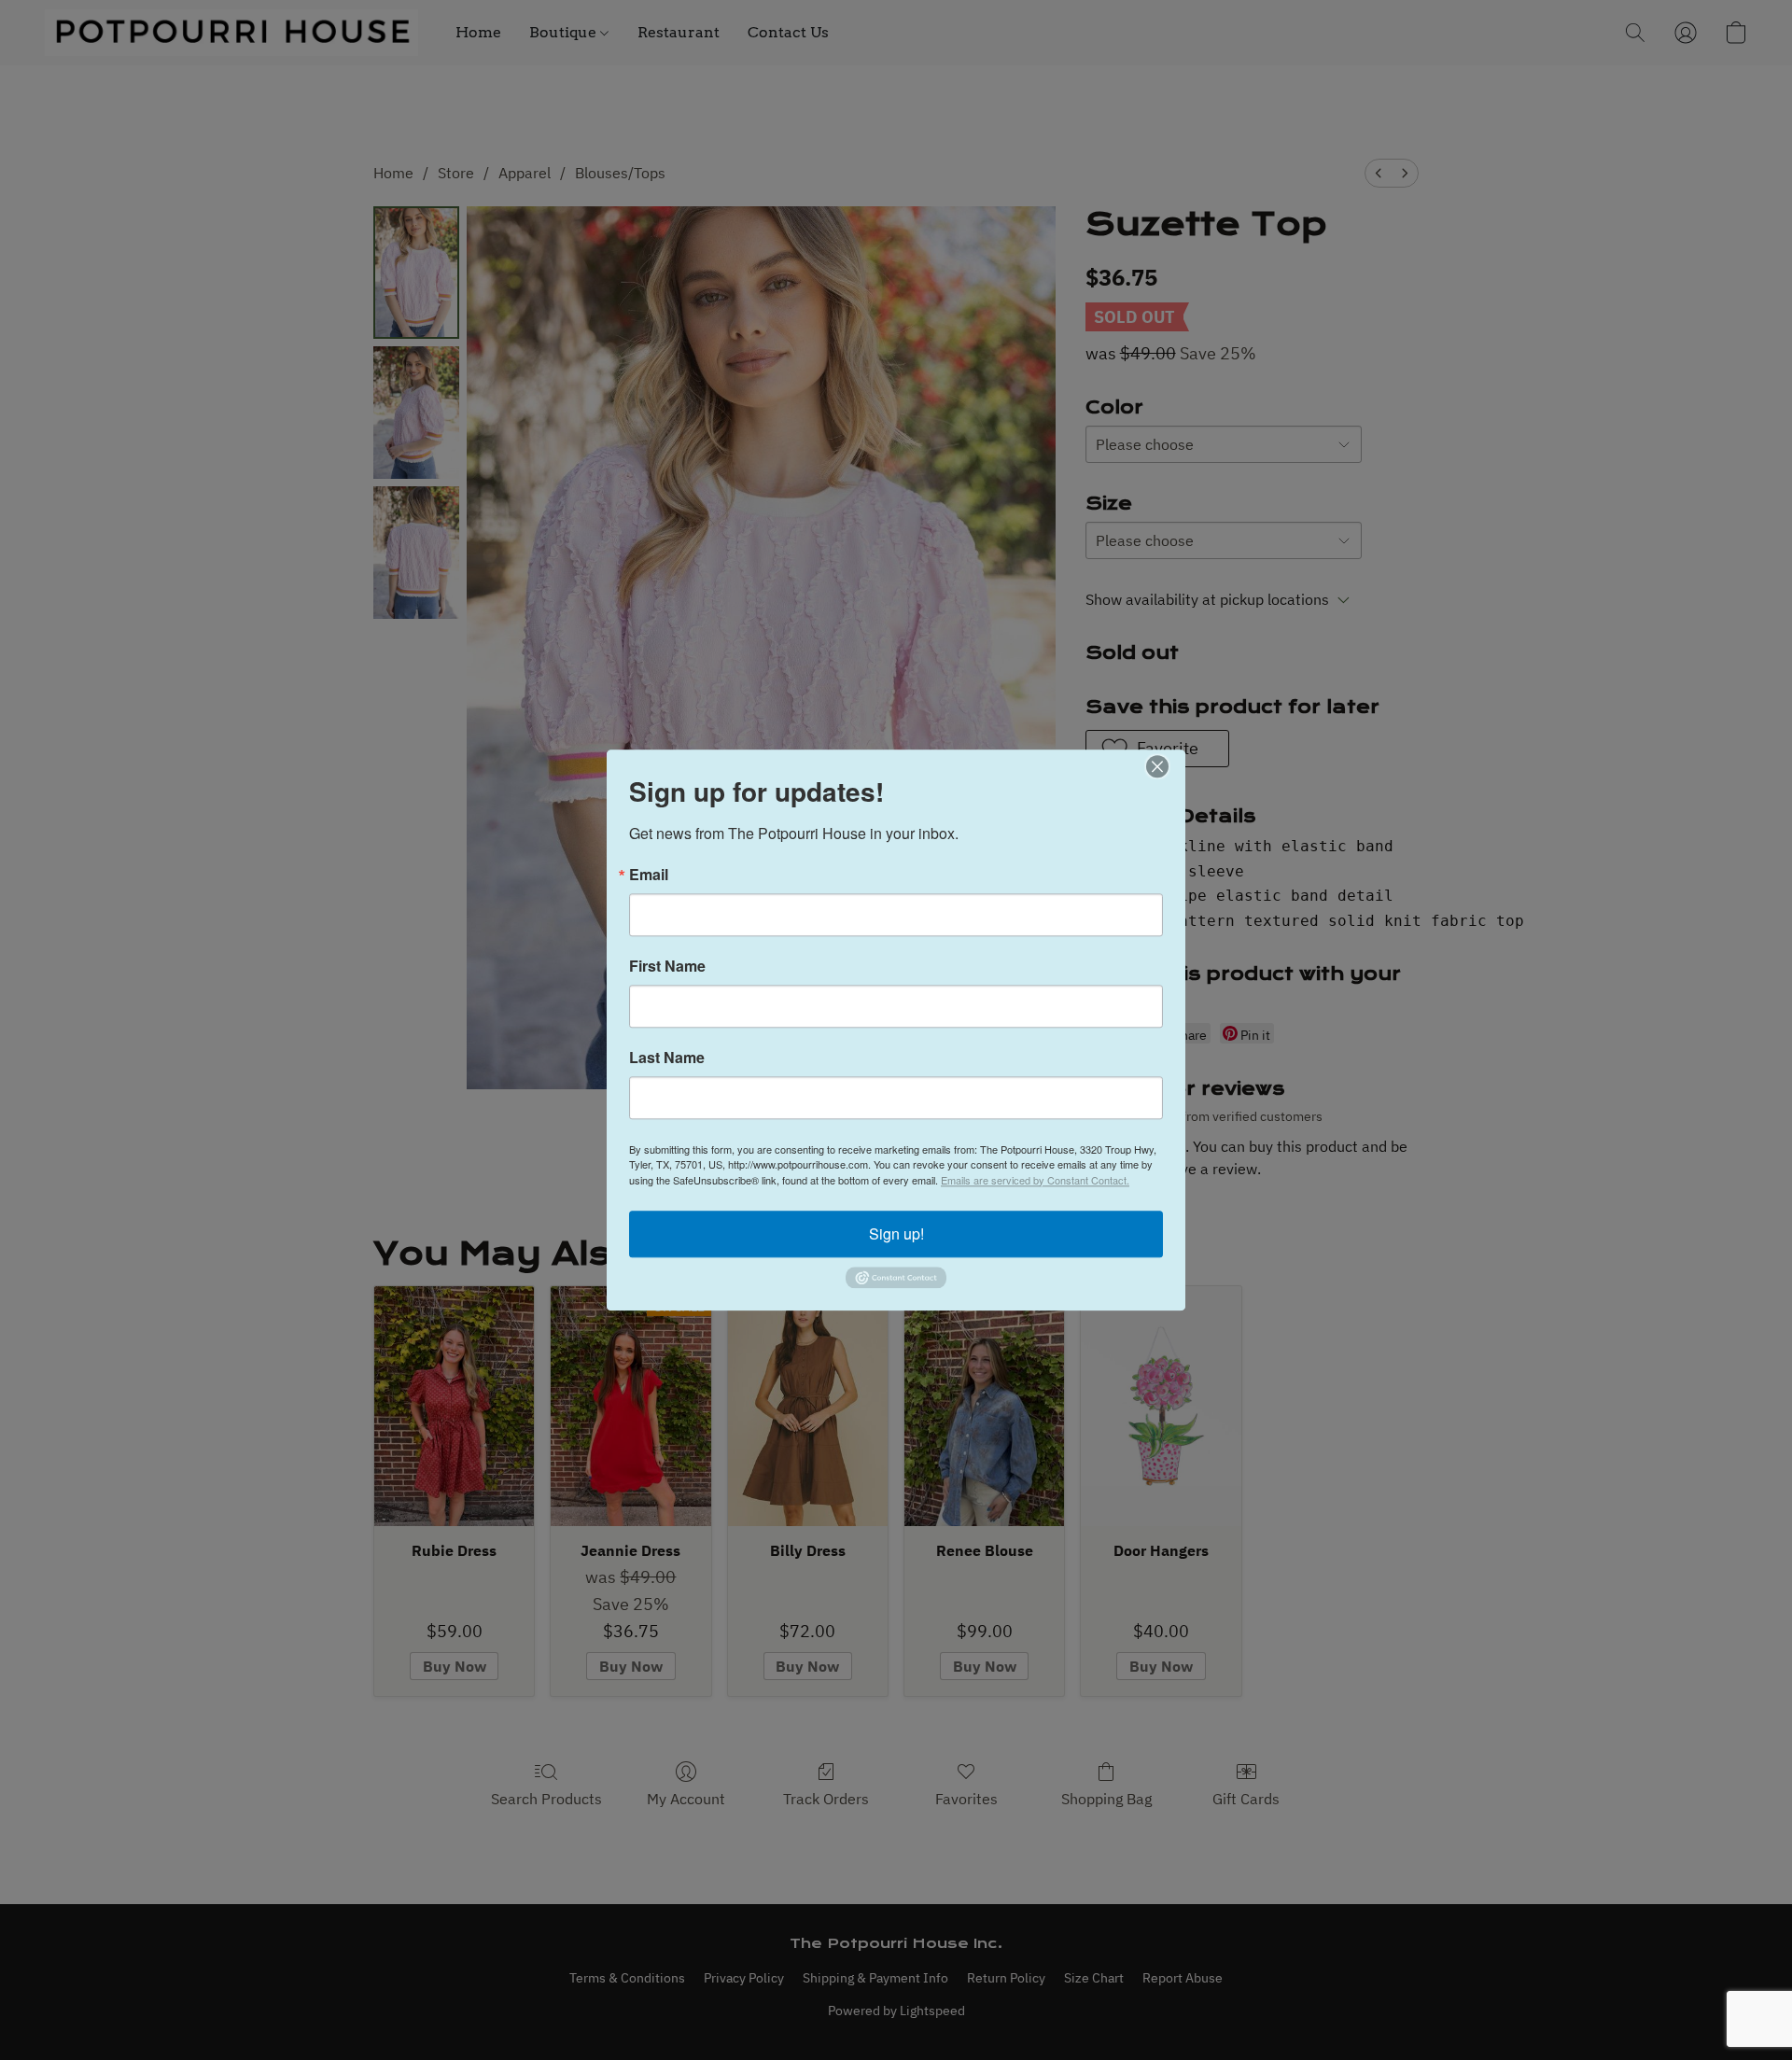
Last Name (667, 1058)
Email (649, 875)
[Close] (1169, 766)
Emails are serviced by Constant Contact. (1035, 1180)
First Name (667, 966)
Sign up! (896, 1233)
